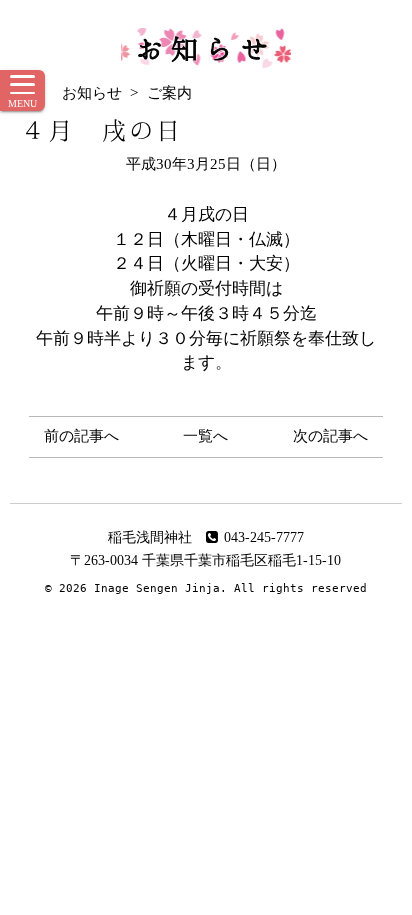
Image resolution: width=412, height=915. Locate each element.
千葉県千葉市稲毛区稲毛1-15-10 (241, 560)
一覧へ (205, 436)
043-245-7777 (264, 537)
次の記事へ (330, 436)
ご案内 (169, 93)
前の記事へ (81, 436)
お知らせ (206, 48)
